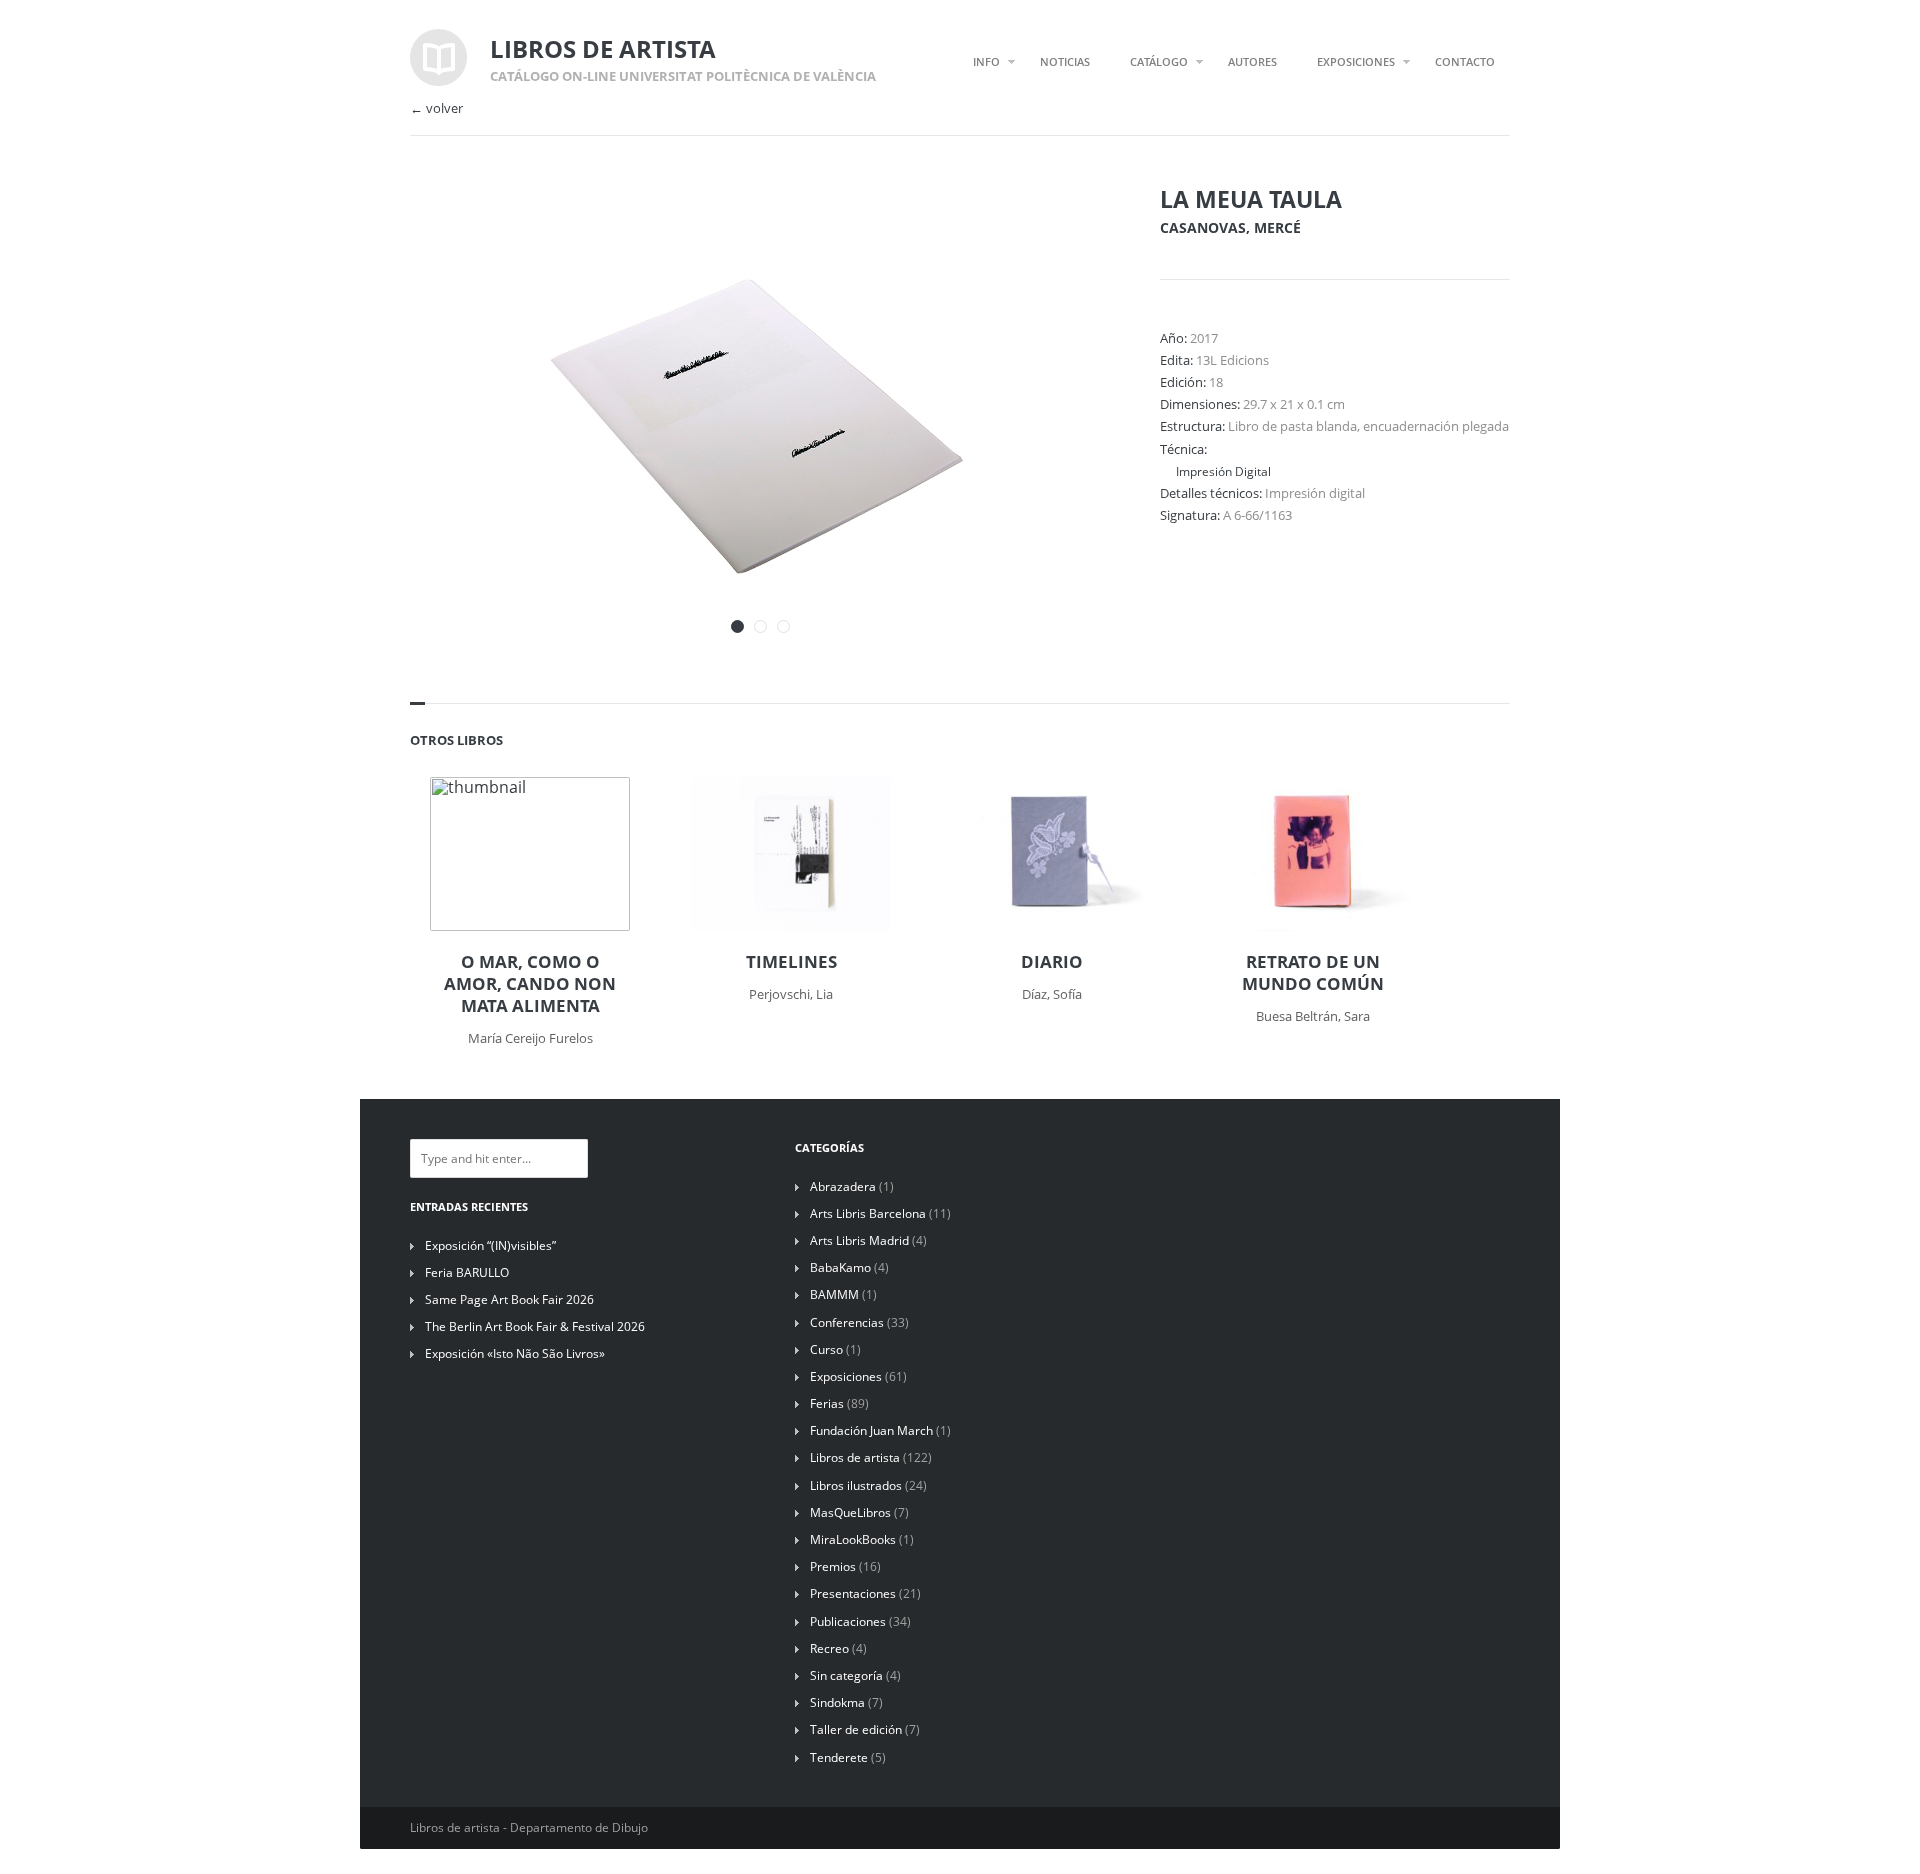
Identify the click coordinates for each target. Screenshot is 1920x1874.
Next (1068, 228)
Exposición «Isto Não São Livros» (515, 1353)
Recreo (829, 1648)
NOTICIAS (1065, 61)
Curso (826, 1349)
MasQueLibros (850, 1512)
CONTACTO (1465, 61)
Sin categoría (846, 1675)
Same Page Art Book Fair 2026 (509, 1299)
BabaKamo (840, 1267)
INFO (986, 61)
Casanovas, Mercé (1230, 227)
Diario (1052, 962)
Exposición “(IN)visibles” (490, 1245)
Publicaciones (848, 1621)
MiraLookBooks (853, 1539)
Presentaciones (853, 1593)
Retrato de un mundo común (1313, 973)
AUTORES (1252, 61)
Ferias (827, 1403)
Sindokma (837, 1702)
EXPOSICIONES (1356, 61)
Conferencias (847, 1322)
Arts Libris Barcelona (868, 1213)
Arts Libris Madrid (859, 1240)
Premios (833, 1566)
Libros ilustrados (856, 1485)
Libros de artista (855, 1457)
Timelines (791, 962)
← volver (436, 108)
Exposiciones (846, 1376)
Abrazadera (843, 1186)
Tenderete (839, 1757)
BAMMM (834, 1294)
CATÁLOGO (1159, 61)
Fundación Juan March (871, 1430)
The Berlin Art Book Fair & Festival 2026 (535, 1326)
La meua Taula (1251, 199)
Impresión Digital (1223, 471)
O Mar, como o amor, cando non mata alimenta (530, 984)
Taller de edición (856, 1729)
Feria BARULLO (467, 1272)
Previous (1033, 228)
